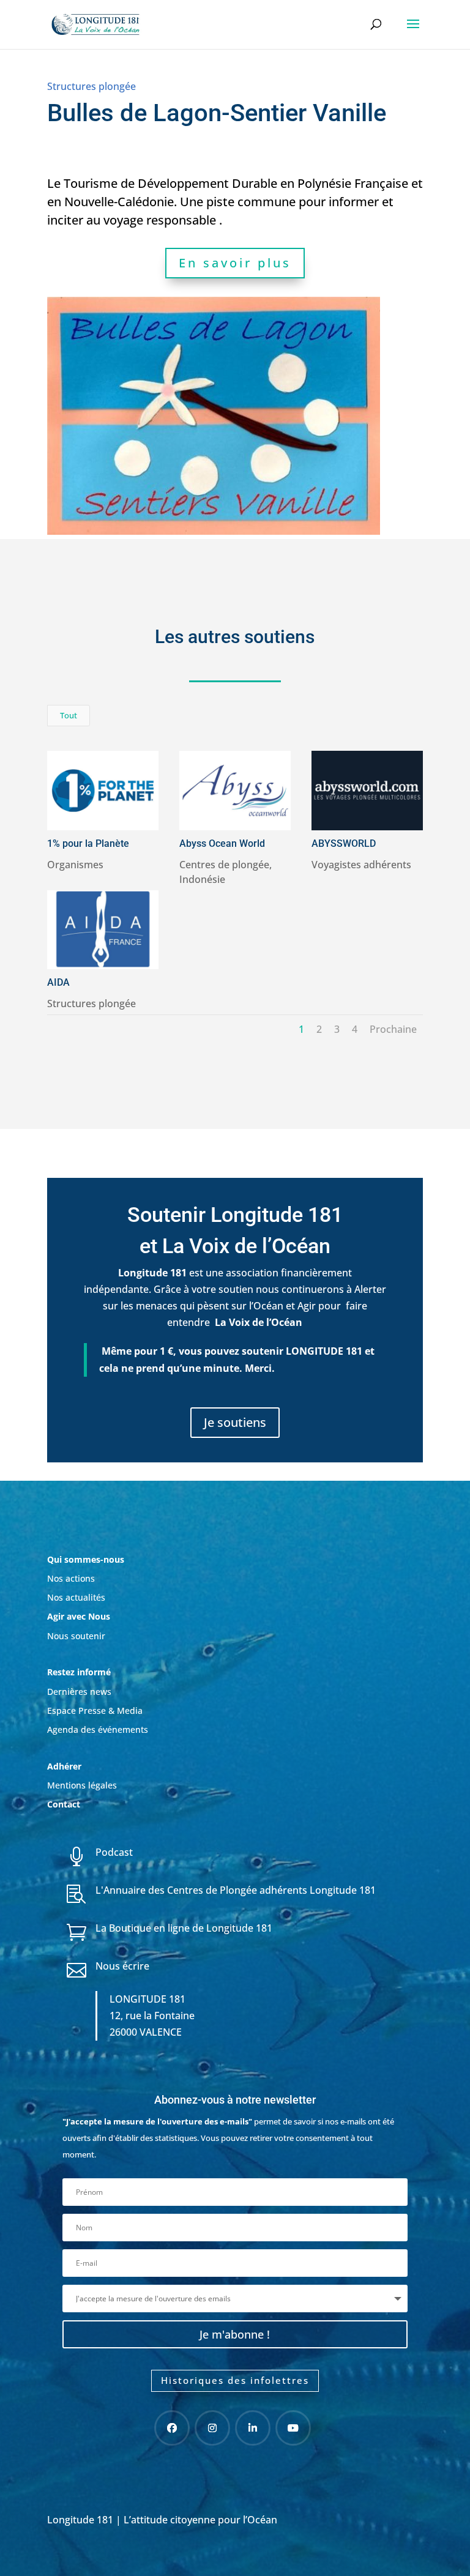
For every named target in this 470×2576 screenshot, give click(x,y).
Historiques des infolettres (235, 2380)
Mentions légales (82, 1785)
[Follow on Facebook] (172, 2428)
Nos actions (71, 1578)
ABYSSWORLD (344, 843)
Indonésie (202, 879)
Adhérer (65, 1766)
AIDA (58, 982)
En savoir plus (235, 263)
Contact (64, 1804)
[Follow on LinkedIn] (253, 2428)
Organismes (75, 865)
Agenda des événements (98, 1729)
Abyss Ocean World (222, 843)
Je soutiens (235, 1422)
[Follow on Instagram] (212, 2428)
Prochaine (393, 1029)
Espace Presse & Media (95, 1711)
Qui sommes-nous (86, 1559)
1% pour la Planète (88, 843)
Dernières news (79, 1692)
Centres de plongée (224, 865)
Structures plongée (91, 86)
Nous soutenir (76, 1636)
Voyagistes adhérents (361, 865)
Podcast (114, 1852)
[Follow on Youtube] (293, 2428)
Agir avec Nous (79, 1616)
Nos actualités (76, 1597)
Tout (69, 715)
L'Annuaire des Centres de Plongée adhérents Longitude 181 (236, 1890)
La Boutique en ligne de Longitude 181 (184, 1928)
